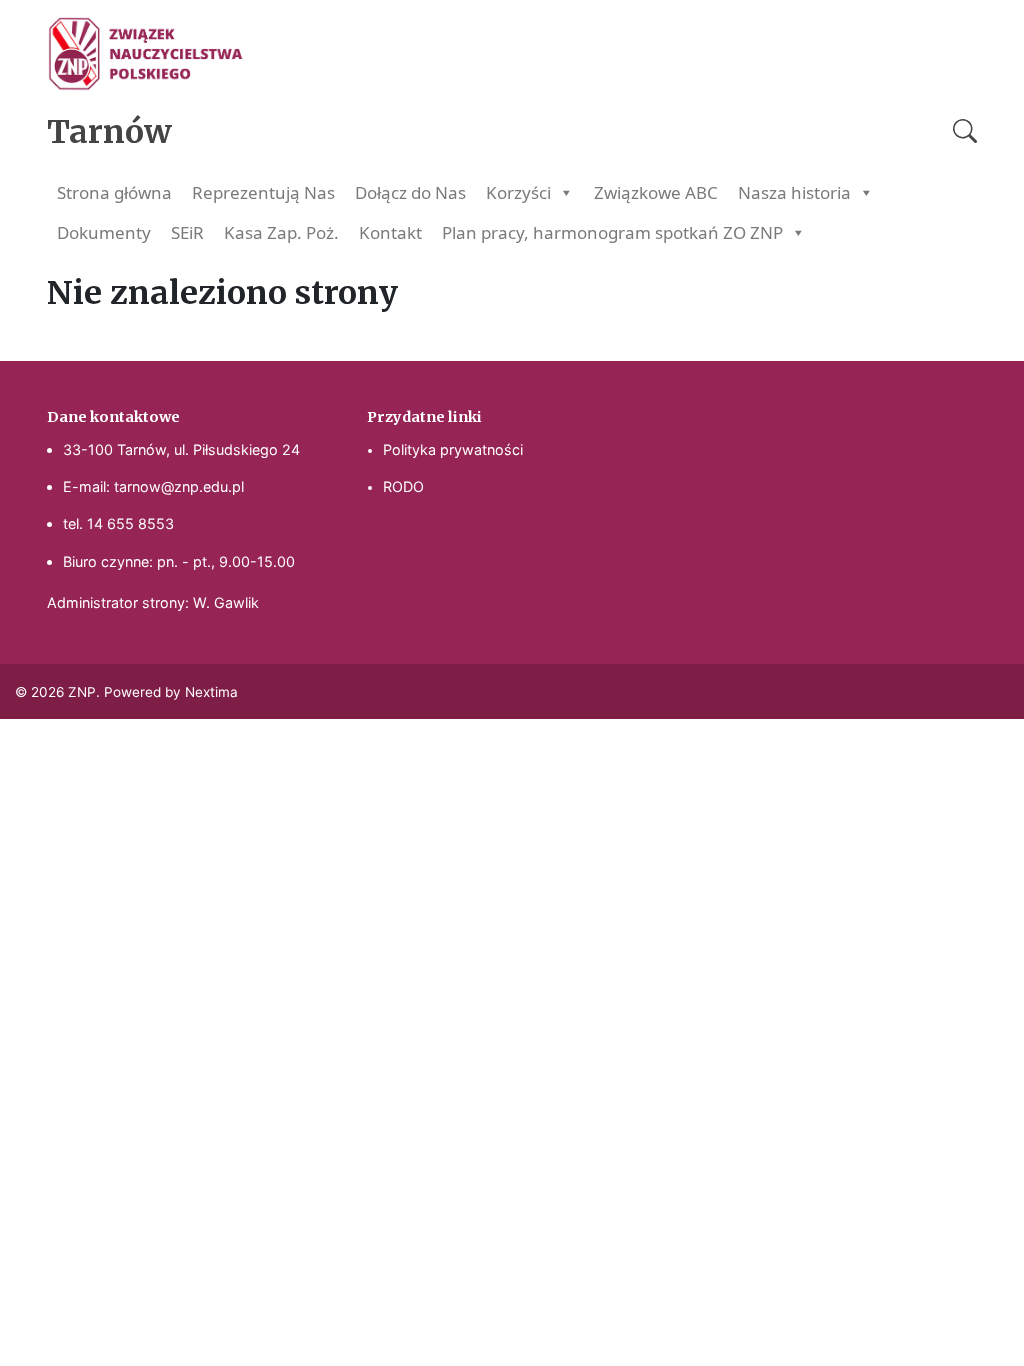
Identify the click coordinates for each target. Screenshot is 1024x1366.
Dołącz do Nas (410, 192)
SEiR (187, 232)
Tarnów (109, 132)
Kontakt (390, 232)
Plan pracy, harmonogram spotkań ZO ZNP (612, 232)
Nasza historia (794, 192)
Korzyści (518, 192)
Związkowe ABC (656, 192)
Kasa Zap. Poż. (281, 232)
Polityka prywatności (453, 449)
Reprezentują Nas (263, 192)
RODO (403, 486)
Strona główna (114, 192)
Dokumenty (104, 232)
